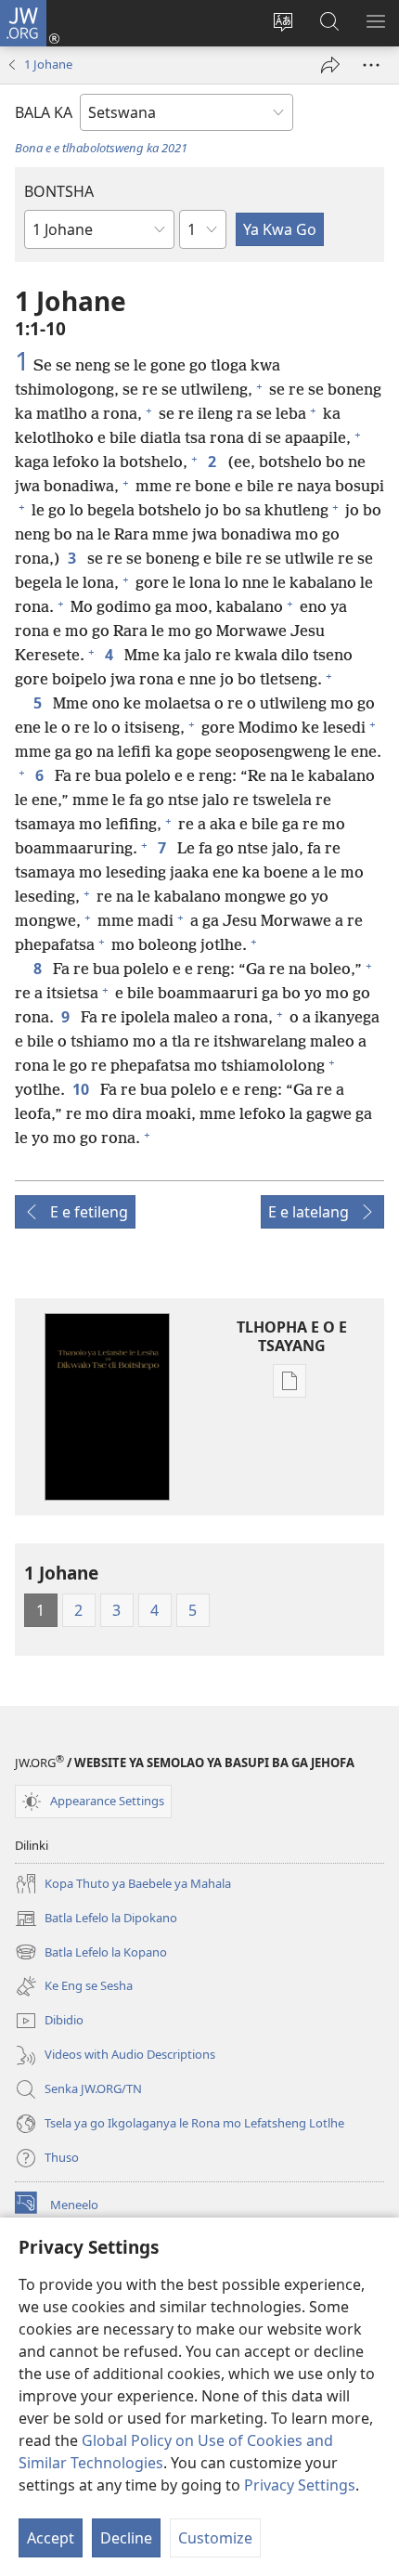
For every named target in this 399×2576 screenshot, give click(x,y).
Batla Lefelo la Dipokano (96, 1919)
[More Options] (371, 65)
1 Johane (48, 64)
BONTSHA (59, 191)
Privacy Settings (300, 2485)
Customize (215, 2538)
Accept (51, 2538)
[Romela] (330, 65)
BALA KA (44, 112)
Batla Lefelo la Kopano (91, 1953)
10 (83, 1089)
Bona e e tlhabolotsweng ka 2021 (101, 148)
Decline (126, 2538)
